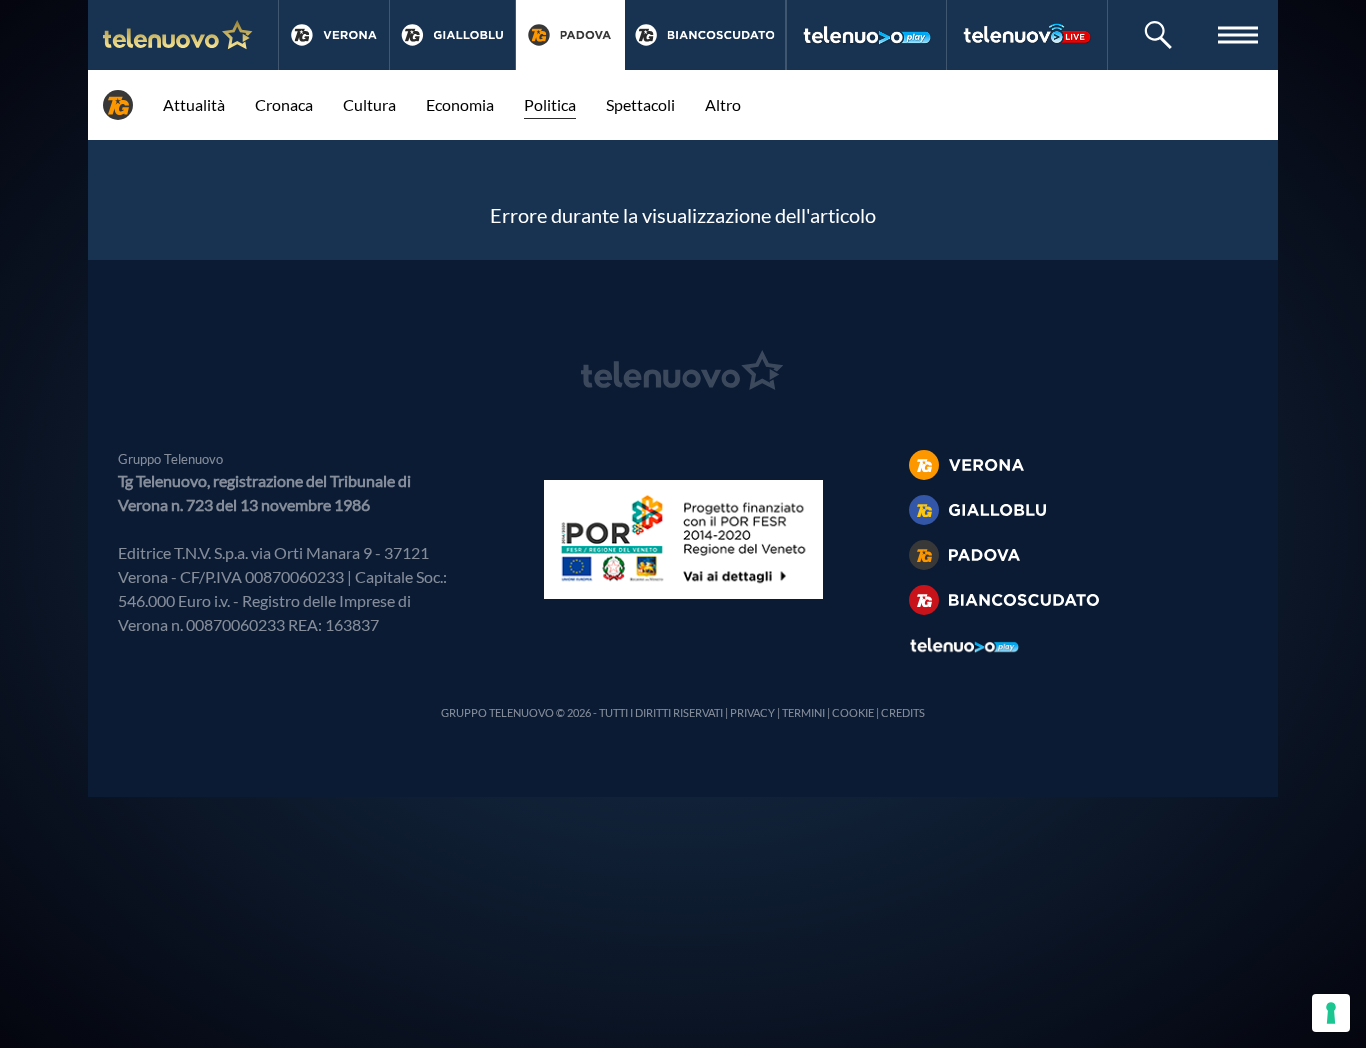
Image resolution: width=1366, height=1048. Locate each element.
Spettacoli (640, 104)
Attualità (194, 104)
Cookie (853, 712)
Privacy (752, 712)
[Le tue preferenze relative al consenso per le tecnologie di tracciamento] (1331, 1013)
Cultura (369, 104)
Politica (550, 104)
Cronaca (284, 104)
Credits (903, 712)
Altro (723, 104)
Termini (803, 712)
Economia (460, 104)
